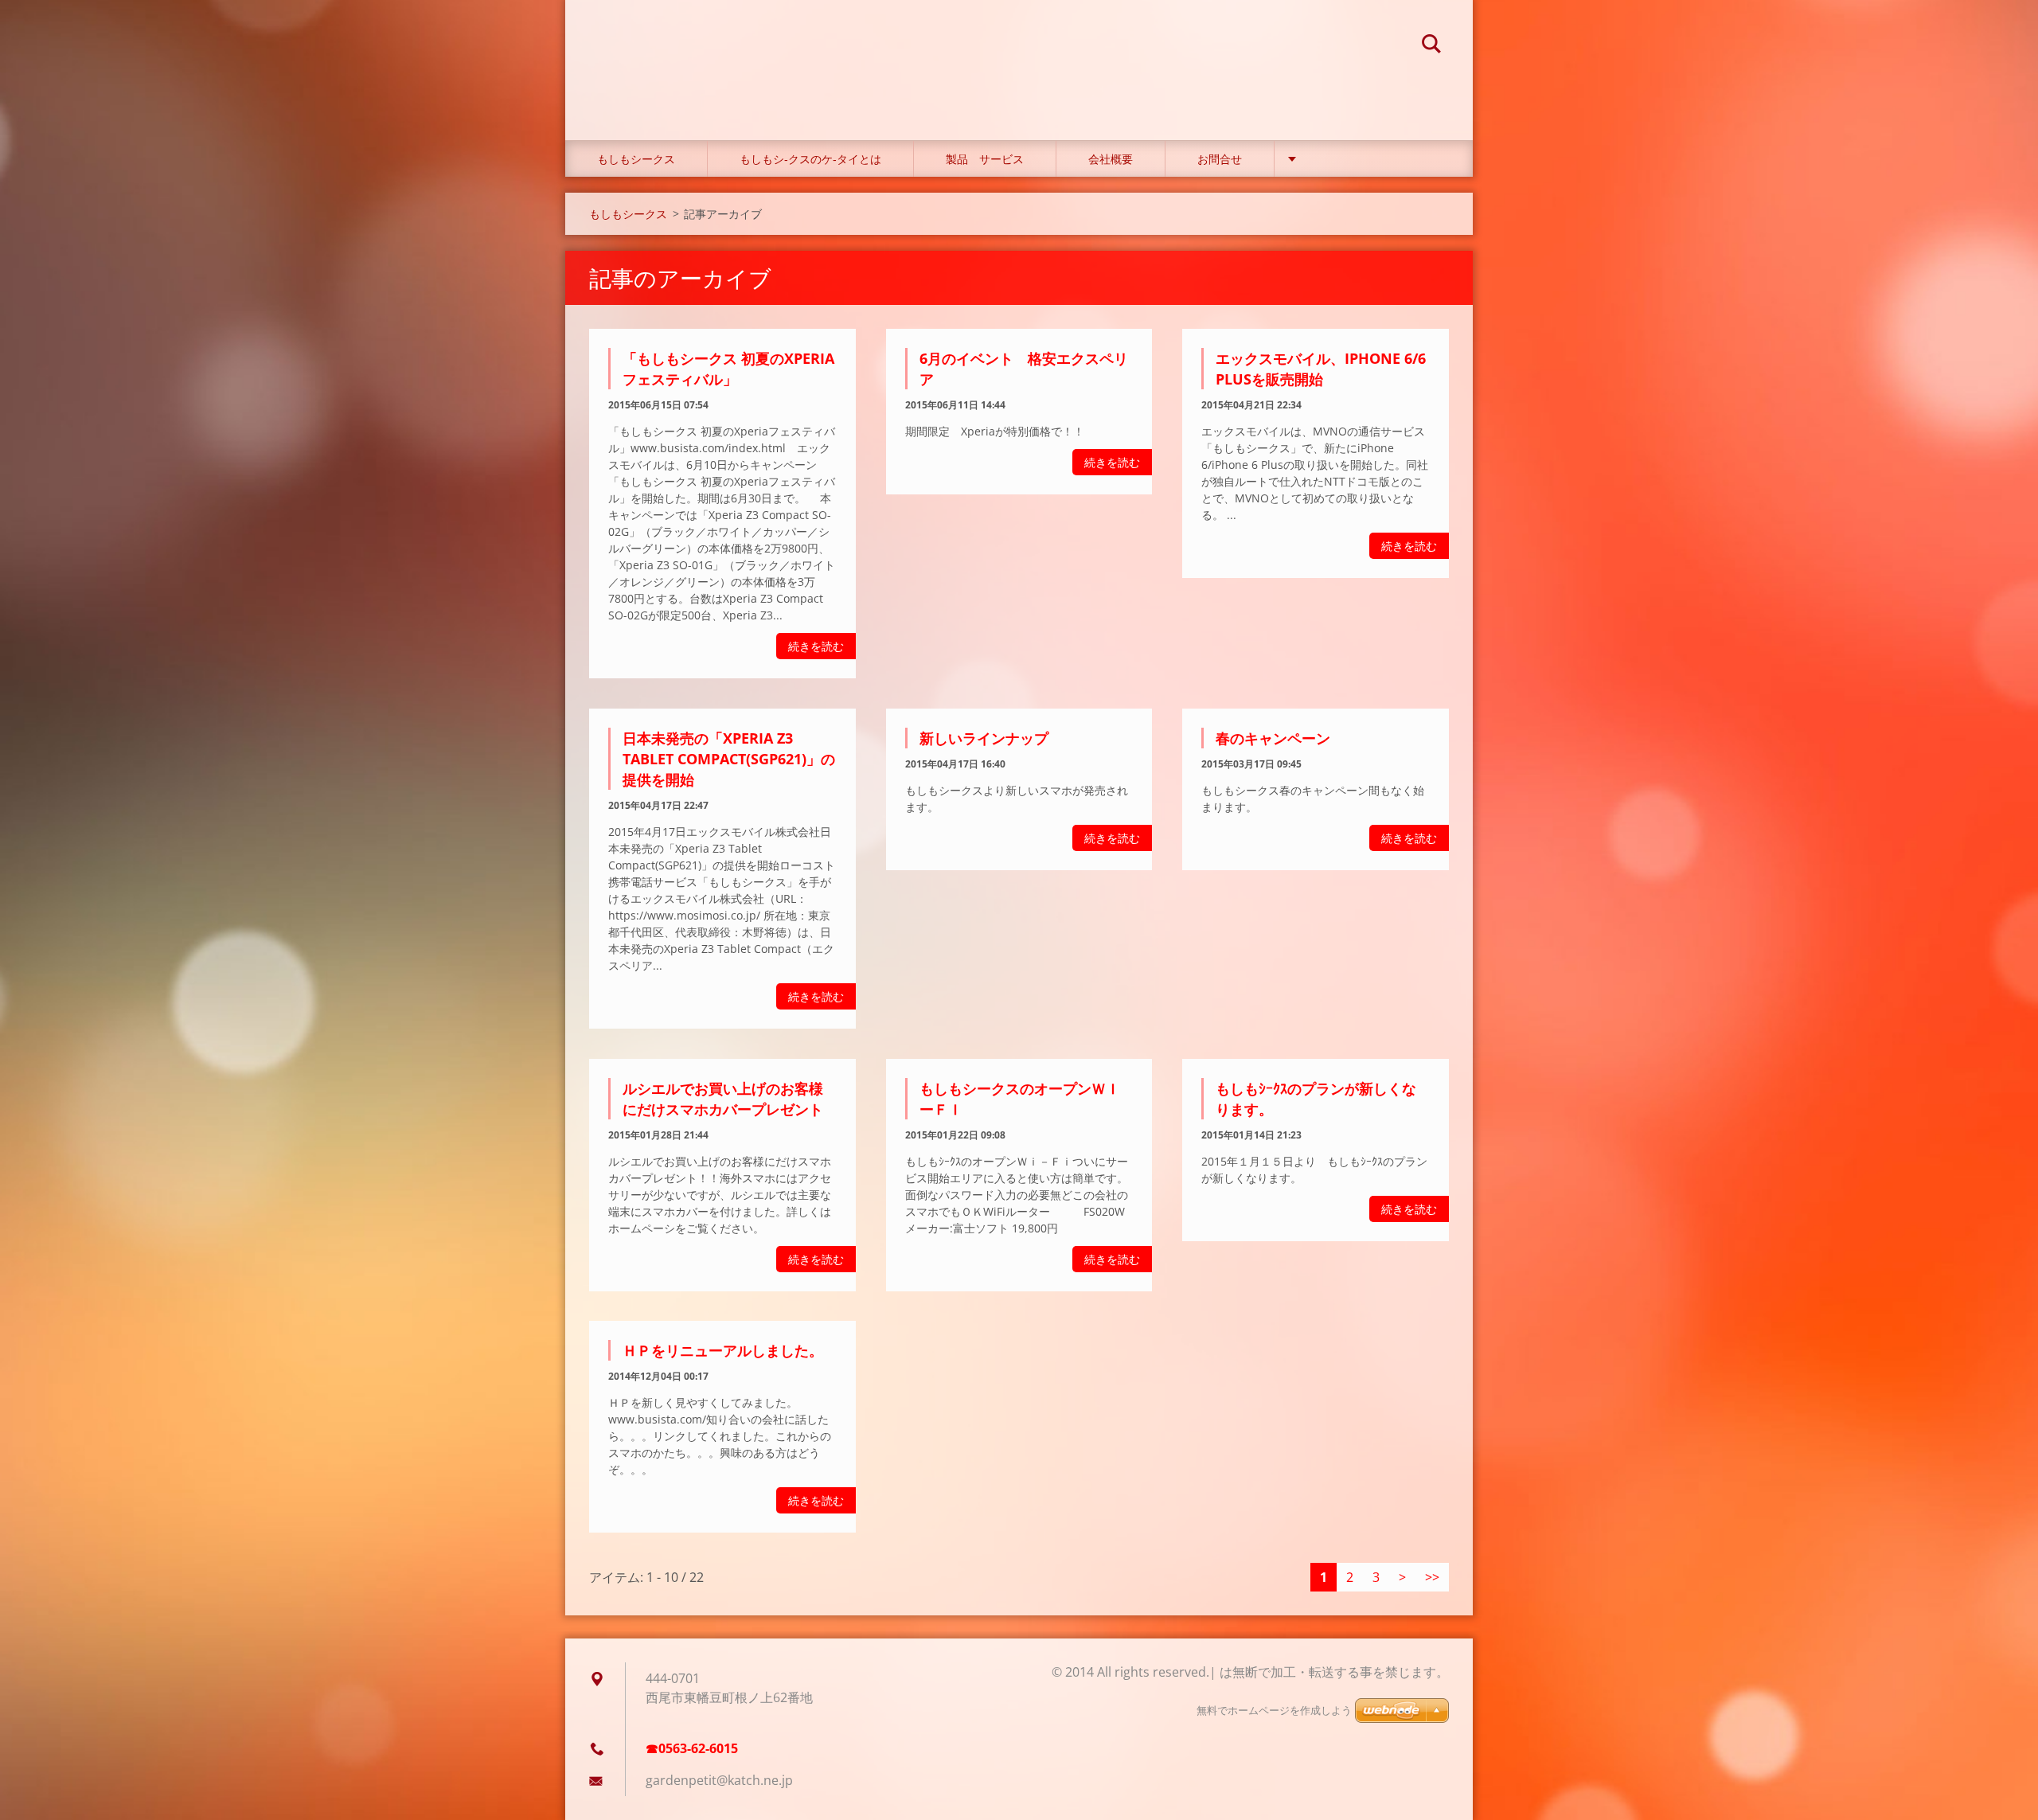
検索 (1431, 46)
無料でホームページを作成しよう (1274, 1711)
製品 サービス (985, 159)
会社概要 (1111, 159)
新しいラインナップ (984, 738)
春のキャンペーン (1273, 738)
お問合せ (1220, 159)
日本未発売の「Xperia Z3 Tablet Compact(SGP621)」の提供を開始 (729, 759)
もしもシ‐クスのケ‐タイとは (810, 159)
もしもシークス (636, 159)
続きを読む (816, 646)
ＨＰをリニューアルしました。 (723, 1350)
